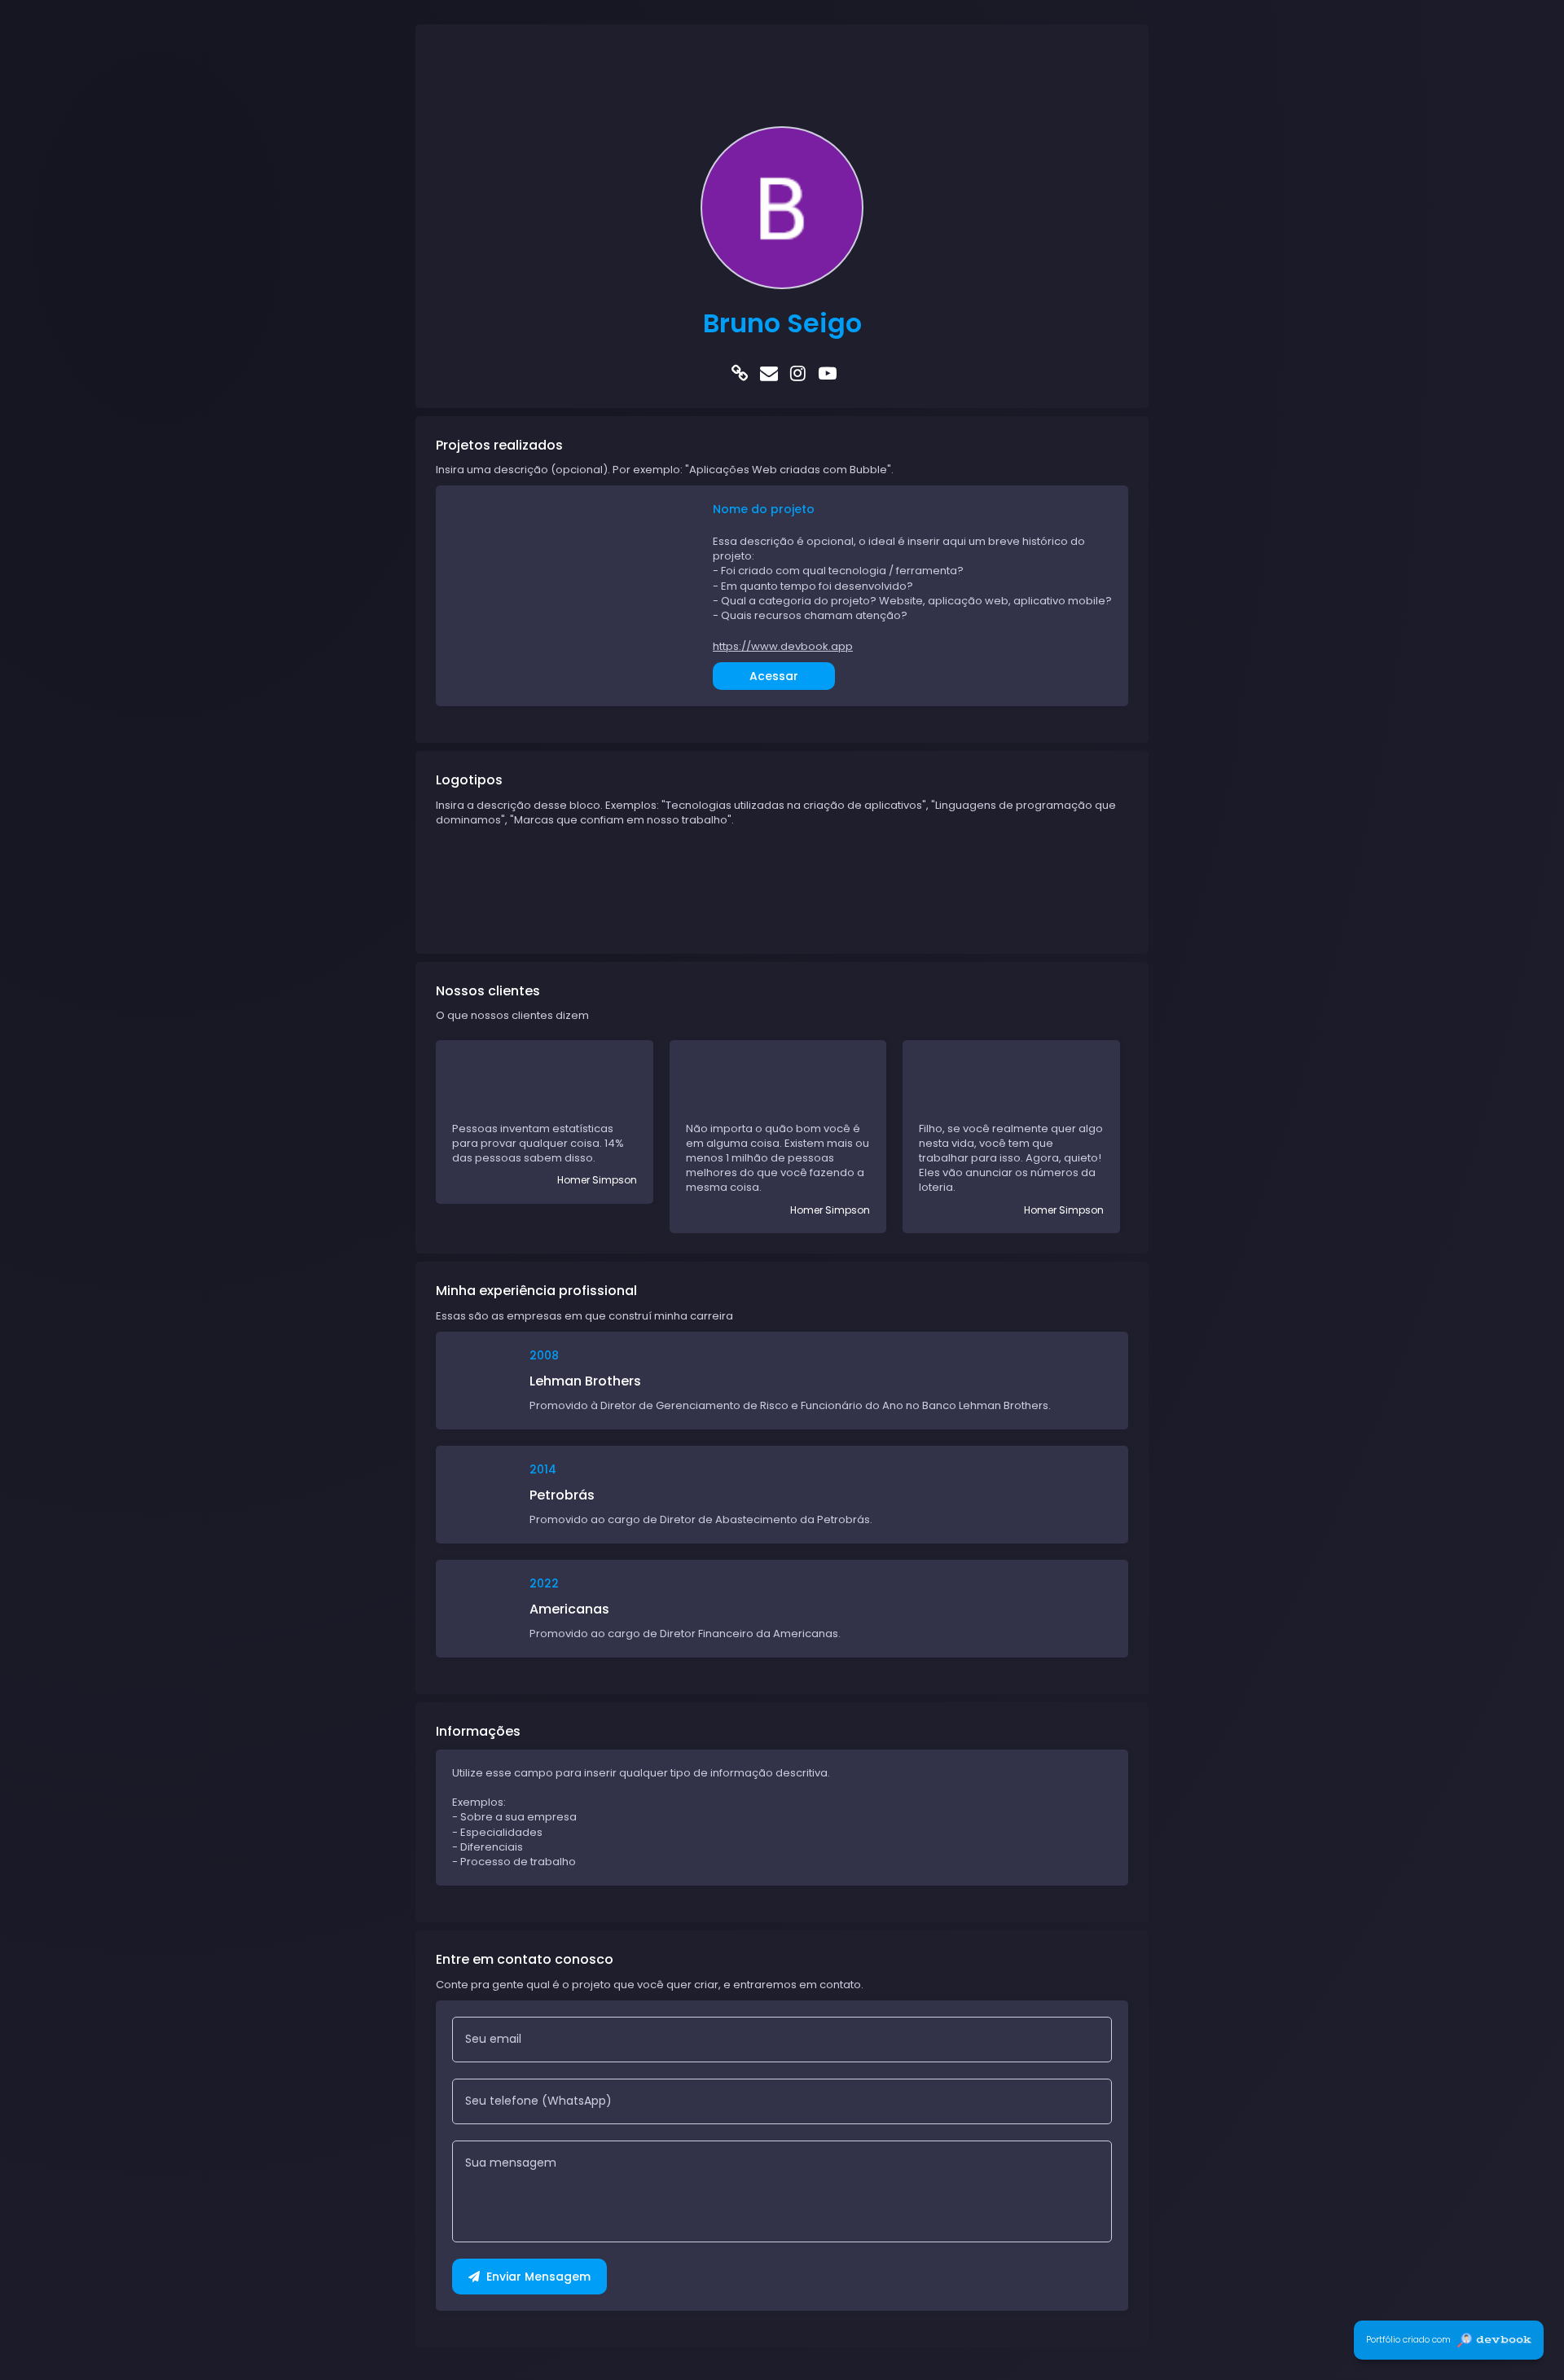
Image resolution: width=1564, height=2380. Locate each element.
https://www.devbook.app (783, 647)
